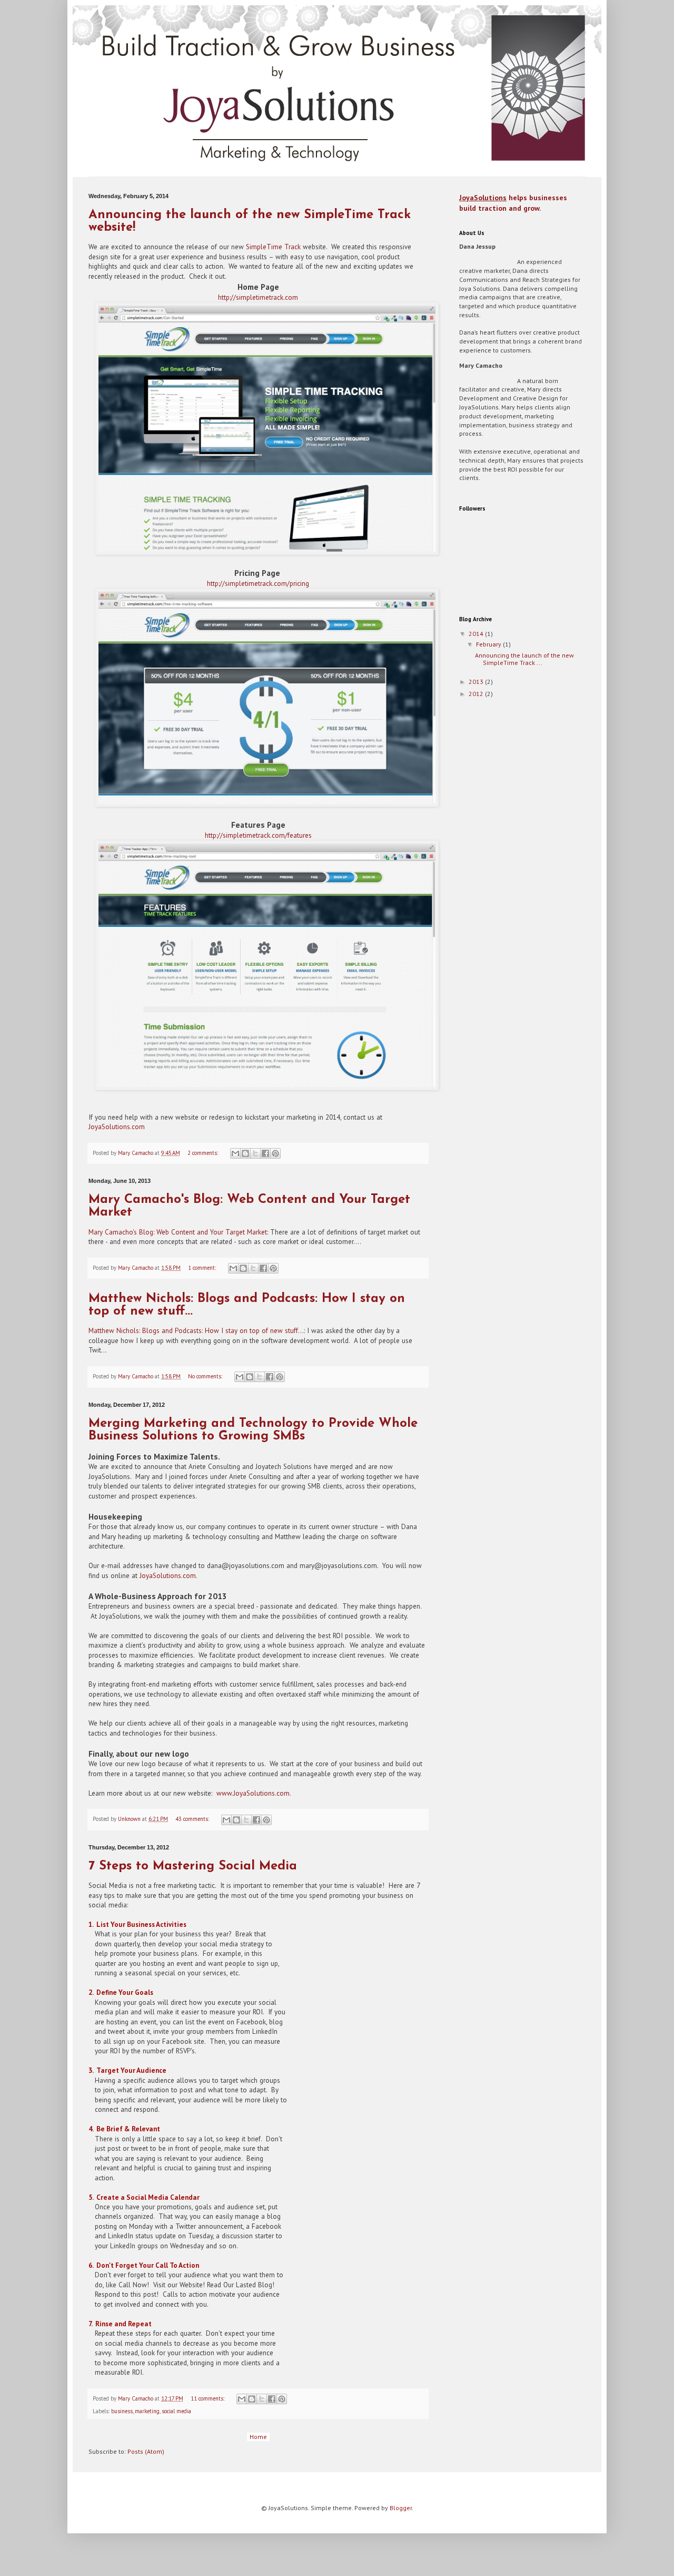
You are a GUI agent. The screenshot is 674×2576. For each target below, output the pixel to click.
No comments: (206, 1376)
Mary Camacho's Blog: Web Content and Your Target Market (178, 1232)
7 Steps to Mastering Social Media (193, 1866)
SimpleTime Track (273, 247)
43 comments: (193, 1819)
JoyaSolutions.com (117, 1127)
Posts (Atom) (146, 2451)
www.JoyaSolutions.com (253, 1793)
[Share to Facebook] (265, 1153)
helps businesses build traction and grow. (513, 203)
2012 (477, 694)
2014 (477, 634)
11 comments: (208, 2398)
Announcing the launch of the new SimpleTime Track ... (524, 659)
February (489, 644)
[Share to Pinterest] (275, 1153)
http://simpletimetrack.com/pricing (258, 584)
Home (258, 2437)
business (122, 2411)
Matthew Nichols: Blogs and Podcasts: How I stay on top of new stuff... (196, 1331)
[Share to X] (255, 1153)
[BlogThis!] (245, 1153)
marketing (147, 2411)
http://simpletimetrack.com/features (258, 835)
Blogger (401, 2508)
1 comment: (203, 1268)
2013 (477, 682)
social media (176, 2411)
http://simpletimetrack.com (258, 297)
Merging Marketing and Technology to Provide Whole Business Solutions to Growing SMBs (253, 1430)
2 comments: (204, 1153)
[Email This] (235, 1153)
